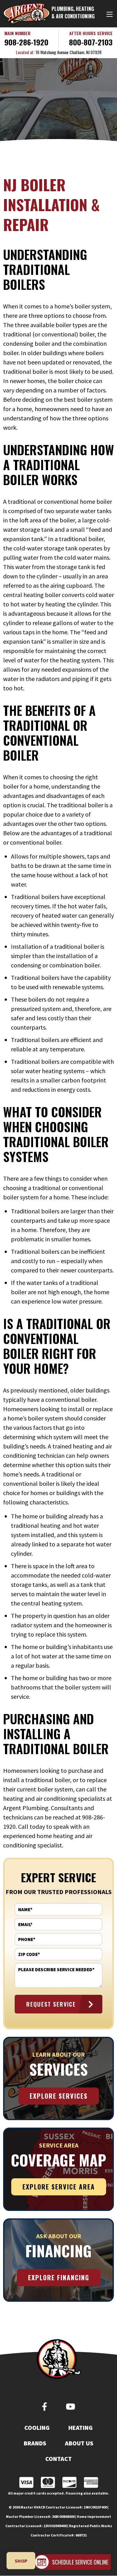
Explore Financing (59, 2277)
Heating (80, 2428)
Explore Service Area (59, 2187)
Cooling (37, 2428)
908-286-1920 (26, 42)
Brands (35, 2443)
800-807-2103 (91, 42)
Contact (58, 2459)
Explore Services (59, 2096)
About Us (79, 2443)
